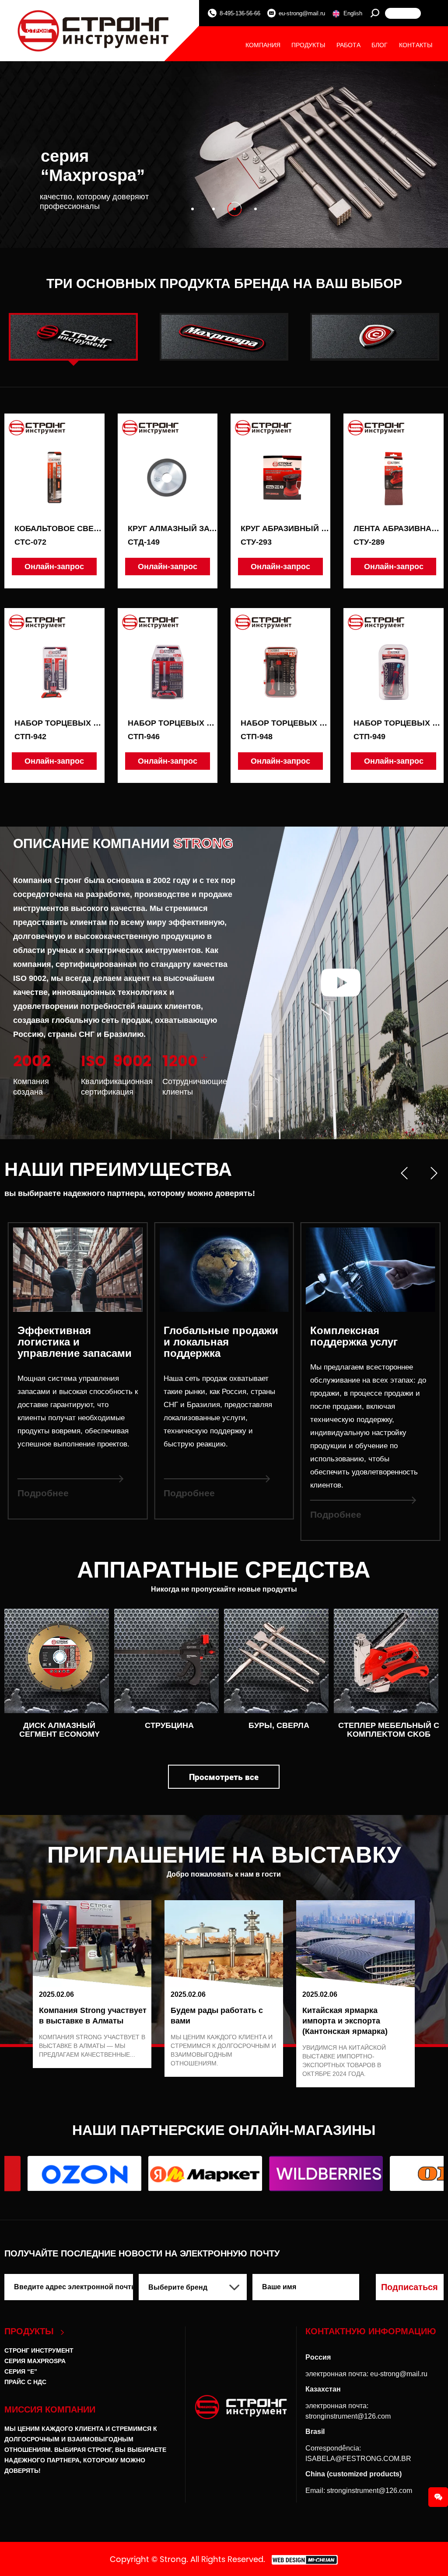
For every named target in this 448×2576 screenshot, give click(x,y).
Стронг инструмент (39, 2350)
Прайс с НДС (25, 2382)
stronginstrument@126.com (348, 2416)
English (353, 13)
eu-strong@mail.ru (302, 13)
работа (348, 45)
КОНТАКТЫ (416, 45)
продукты (308, 45)
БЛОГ (380, 45)
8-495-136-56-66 (240, 13)
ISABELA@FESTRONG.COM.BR (358, 2459)
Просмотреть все (224, 1777)
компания (263, 45)
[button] (192, 209)
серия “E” (21, 2371)
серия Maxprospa (35, 2361)
